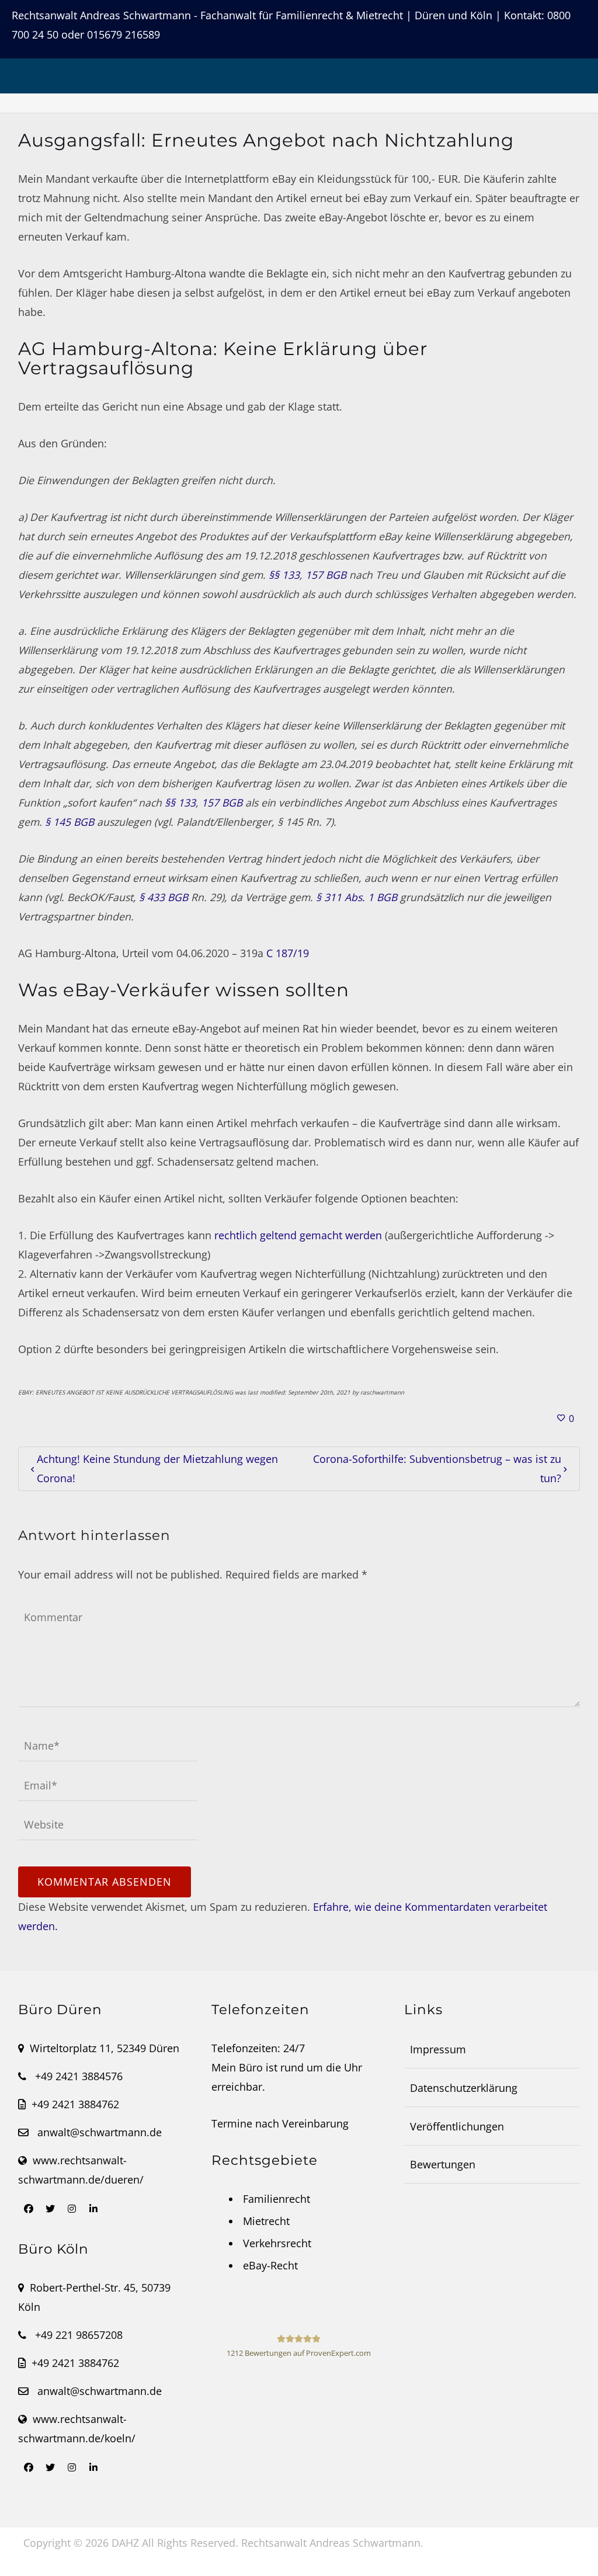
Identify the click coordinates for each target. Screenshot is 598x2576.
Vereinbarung (315, 2123)
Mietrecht (266, 2221)
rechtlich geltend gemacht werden (298, 1235)
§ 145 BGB (69, 822)
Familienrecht (277, 2199)
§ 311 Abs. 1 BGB (357, 897)
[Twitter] (50, 2209)
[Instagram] (72, 2209)
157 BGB (326, 575)
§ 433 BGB (164, 897)
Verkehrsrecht (277, 2243)
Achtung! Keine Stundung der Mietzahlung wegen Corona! (157, 1468)
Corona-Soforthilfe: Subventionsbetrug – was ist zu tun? (437, 1468)
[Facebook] (29, 2209)
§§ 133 (284, 575)
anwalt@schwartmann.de (100, 2132)
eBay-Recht (270, 2265)
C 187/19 (288, 953)
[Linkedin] (93, 2209)
